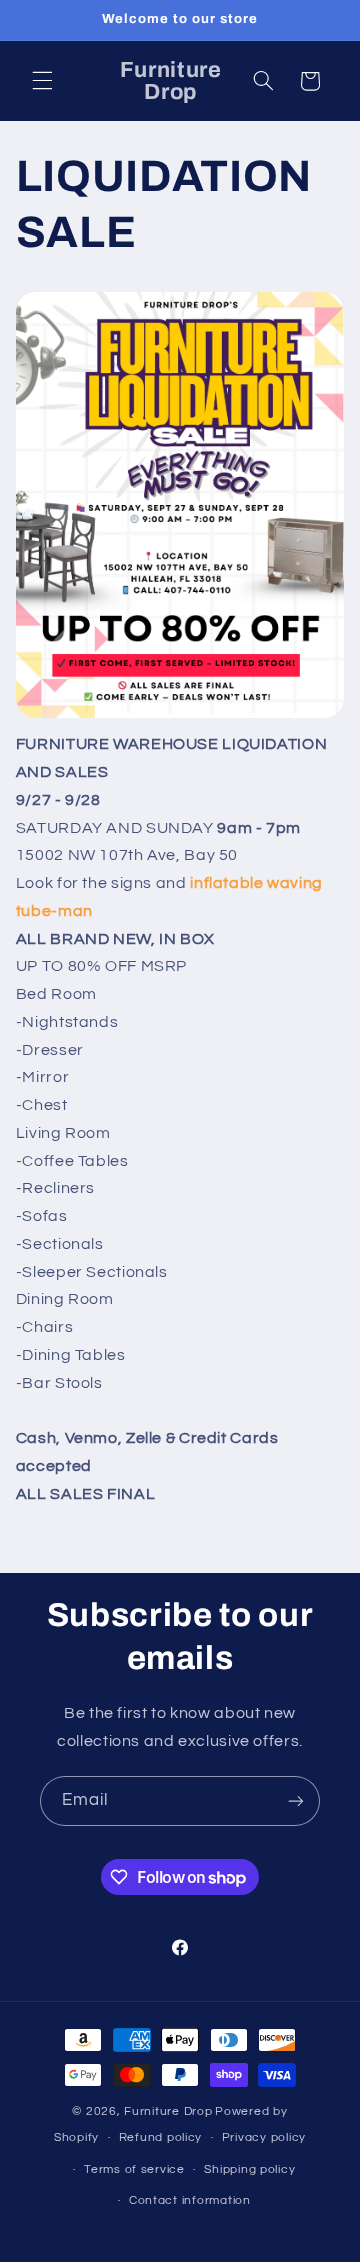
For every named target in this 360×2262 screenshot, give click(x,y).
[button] (42, 81)
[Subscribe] (296, 1800)
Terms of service (134, 2169)
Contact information (190, 2200)
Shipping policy (249, 2169)
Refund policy (161, 2137)
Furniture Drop (168, 2111)
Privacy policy (264, 2137)
